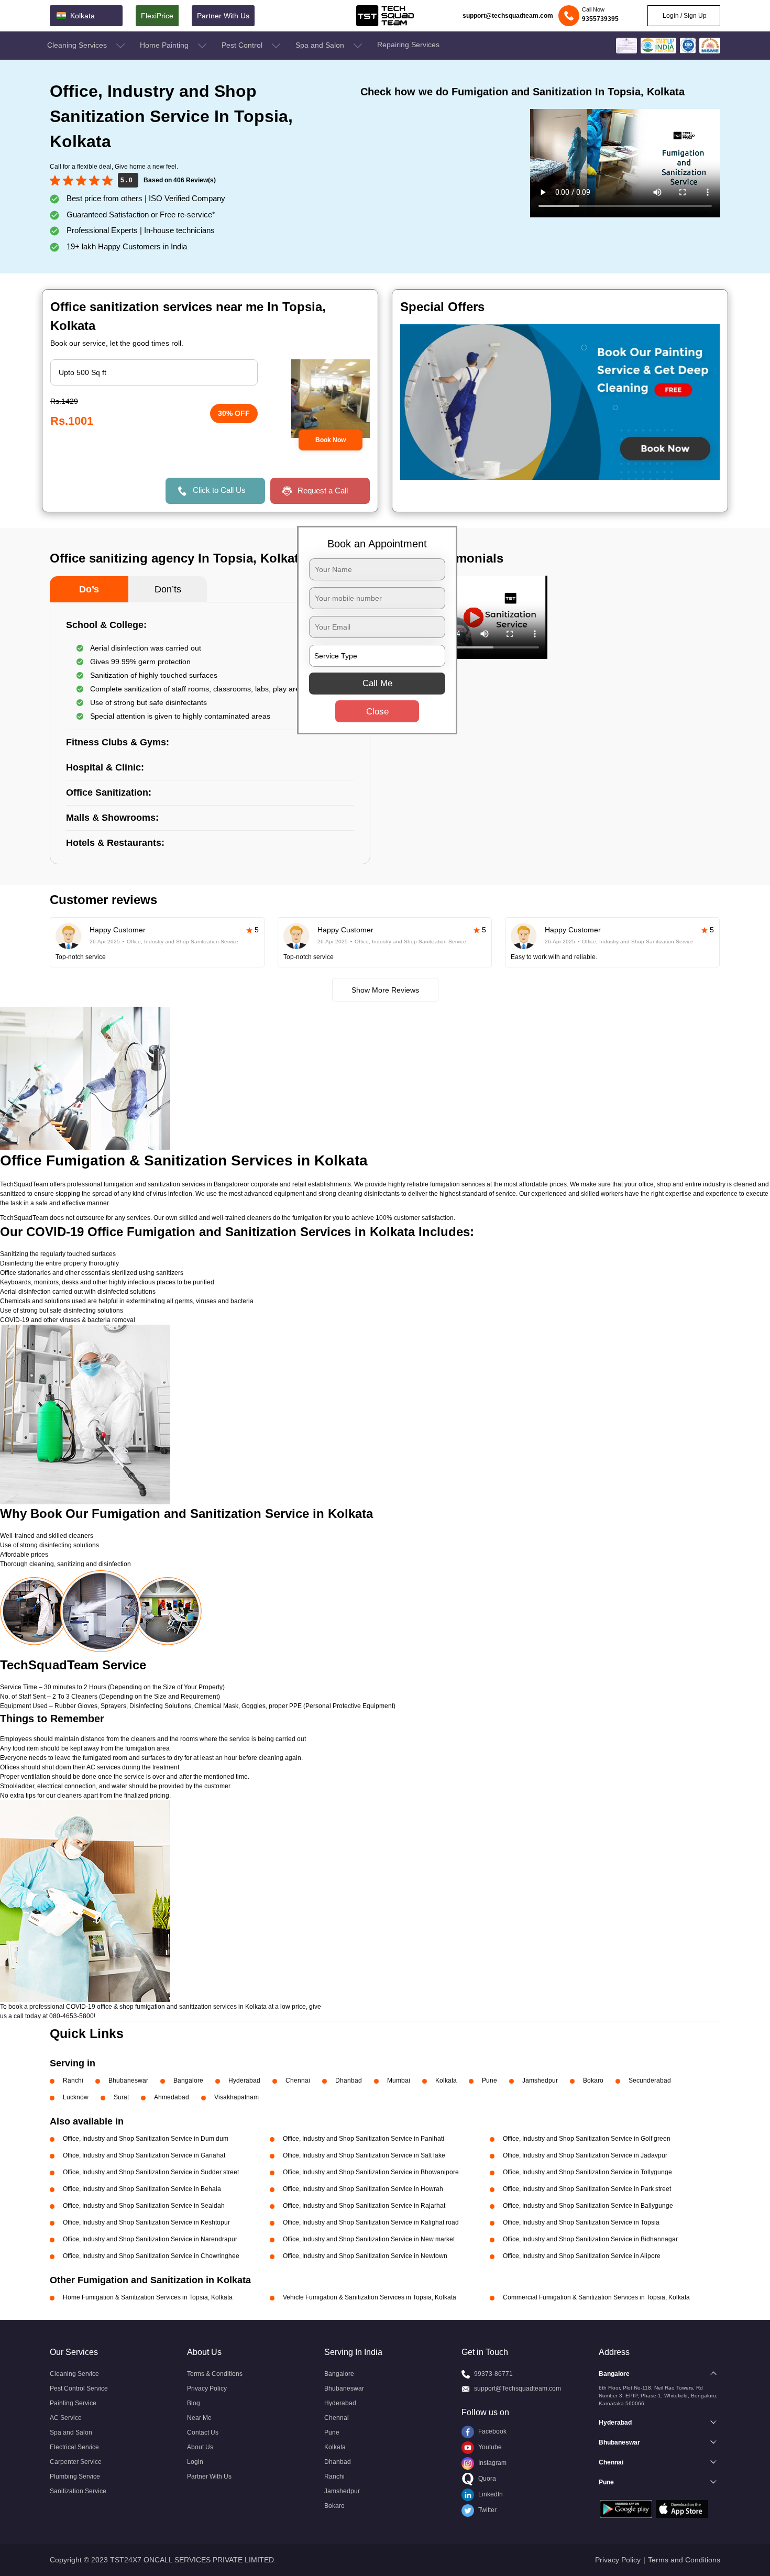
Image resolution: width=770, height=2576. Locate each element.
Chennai (298, 2080)
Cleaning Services (78, 45)
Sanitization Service (78, 2491)
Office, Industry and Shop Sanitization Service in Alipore (582, 2256)
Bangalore (188, 2080)
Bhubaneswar (128, 2080)
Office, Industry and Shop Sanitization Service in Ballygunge (588, 2206)
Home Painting (165, 45)
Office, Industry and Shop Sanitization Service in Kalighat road (371, 2222)
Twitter (487, 2510)
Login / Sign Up (684, 16)
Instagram (492, 2463)
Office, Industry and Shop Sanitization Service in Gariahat (144, 2155)
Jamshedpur (540, 2080)
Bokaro (593, 2080)
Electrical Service (74, 2447)
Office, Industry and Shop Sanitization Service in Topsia (581, 2222)
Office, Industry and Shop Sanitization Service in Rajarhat (364, 2206)
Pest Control (243, 45)
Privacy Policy (207, 2388)
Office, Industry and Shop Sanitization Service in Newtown (365, 2256)
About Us (200, 2447)
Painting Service (73, 2403)
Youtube (489, 2447)
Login (195, 2462)
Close (377, 711)
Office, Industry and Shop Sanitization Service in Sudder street (151, 2172)
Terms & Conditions (215, 2374)
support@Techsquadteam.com (518, 2388)
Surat (121, 2097)
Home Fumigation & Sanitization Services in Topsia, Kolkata (148, 2297)
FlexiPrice (157, 16)
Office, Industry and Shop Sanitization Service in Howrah (363, 2189)
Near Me (199, 2418)
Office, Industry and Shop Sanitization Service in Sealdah (144, 2206)
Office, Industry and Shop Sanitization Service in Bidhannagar (590, 2239)
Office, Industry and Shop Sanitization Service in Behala (142, 2189)
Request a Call (323, 491)
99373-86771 (493, 2374)
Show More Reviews (385, 990)
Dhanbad (349, 2080)
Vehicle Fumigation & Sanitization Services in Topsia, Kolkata (370, 2297)
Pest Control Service (79, 2388)
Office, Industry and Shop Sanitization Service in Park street (587, 2189)
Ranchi (73, 2080)
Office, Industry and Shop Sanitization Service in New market (369, 2239)
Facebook (492, 2431)
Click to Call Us (219, 490)
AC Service (66, 2418)
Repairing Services (408, 45)
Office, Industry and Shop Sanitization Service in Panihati (364, 2139)
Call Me (377, 683)
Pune (489, 2080)
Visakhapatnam (236, 2097)
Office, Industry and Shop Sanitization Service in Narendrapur (150, 2239)
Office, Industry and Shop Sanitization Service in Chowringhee (151, 2256)
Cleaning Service (74, 2374)
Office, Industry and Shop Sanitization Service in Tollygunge (587, 2172)
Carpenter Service (76, 2462)
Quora (486, 2479)
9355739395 (600, 19)
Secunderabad (650, 2080)
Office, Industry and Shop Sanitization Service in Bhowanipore (371, 2172)
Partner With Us (223, 16)
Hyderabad (244, 2080)
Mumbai (399, 2080)
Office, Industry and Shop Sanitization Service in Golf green (587, 2139)
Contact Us (203, 2432)
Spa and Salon (321, 45)
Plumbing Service (75, 2476)
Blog (194, 2403)
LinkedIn (490, 2494)
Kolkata (446, 2080)
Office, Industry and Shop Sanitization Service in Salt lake (364, 2155)
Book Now (331, 440)
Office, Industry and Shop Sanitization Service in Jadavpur (585, 2155)
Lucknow (76, 2097)
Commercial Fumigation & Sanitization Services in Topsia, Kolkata (596, 2297)
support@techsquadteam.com (508, 16)
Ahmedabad (172, 2097)
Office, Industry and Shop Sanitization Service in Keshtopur (146, 2222)
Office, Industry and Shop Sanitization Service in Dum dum (146, 2139)
